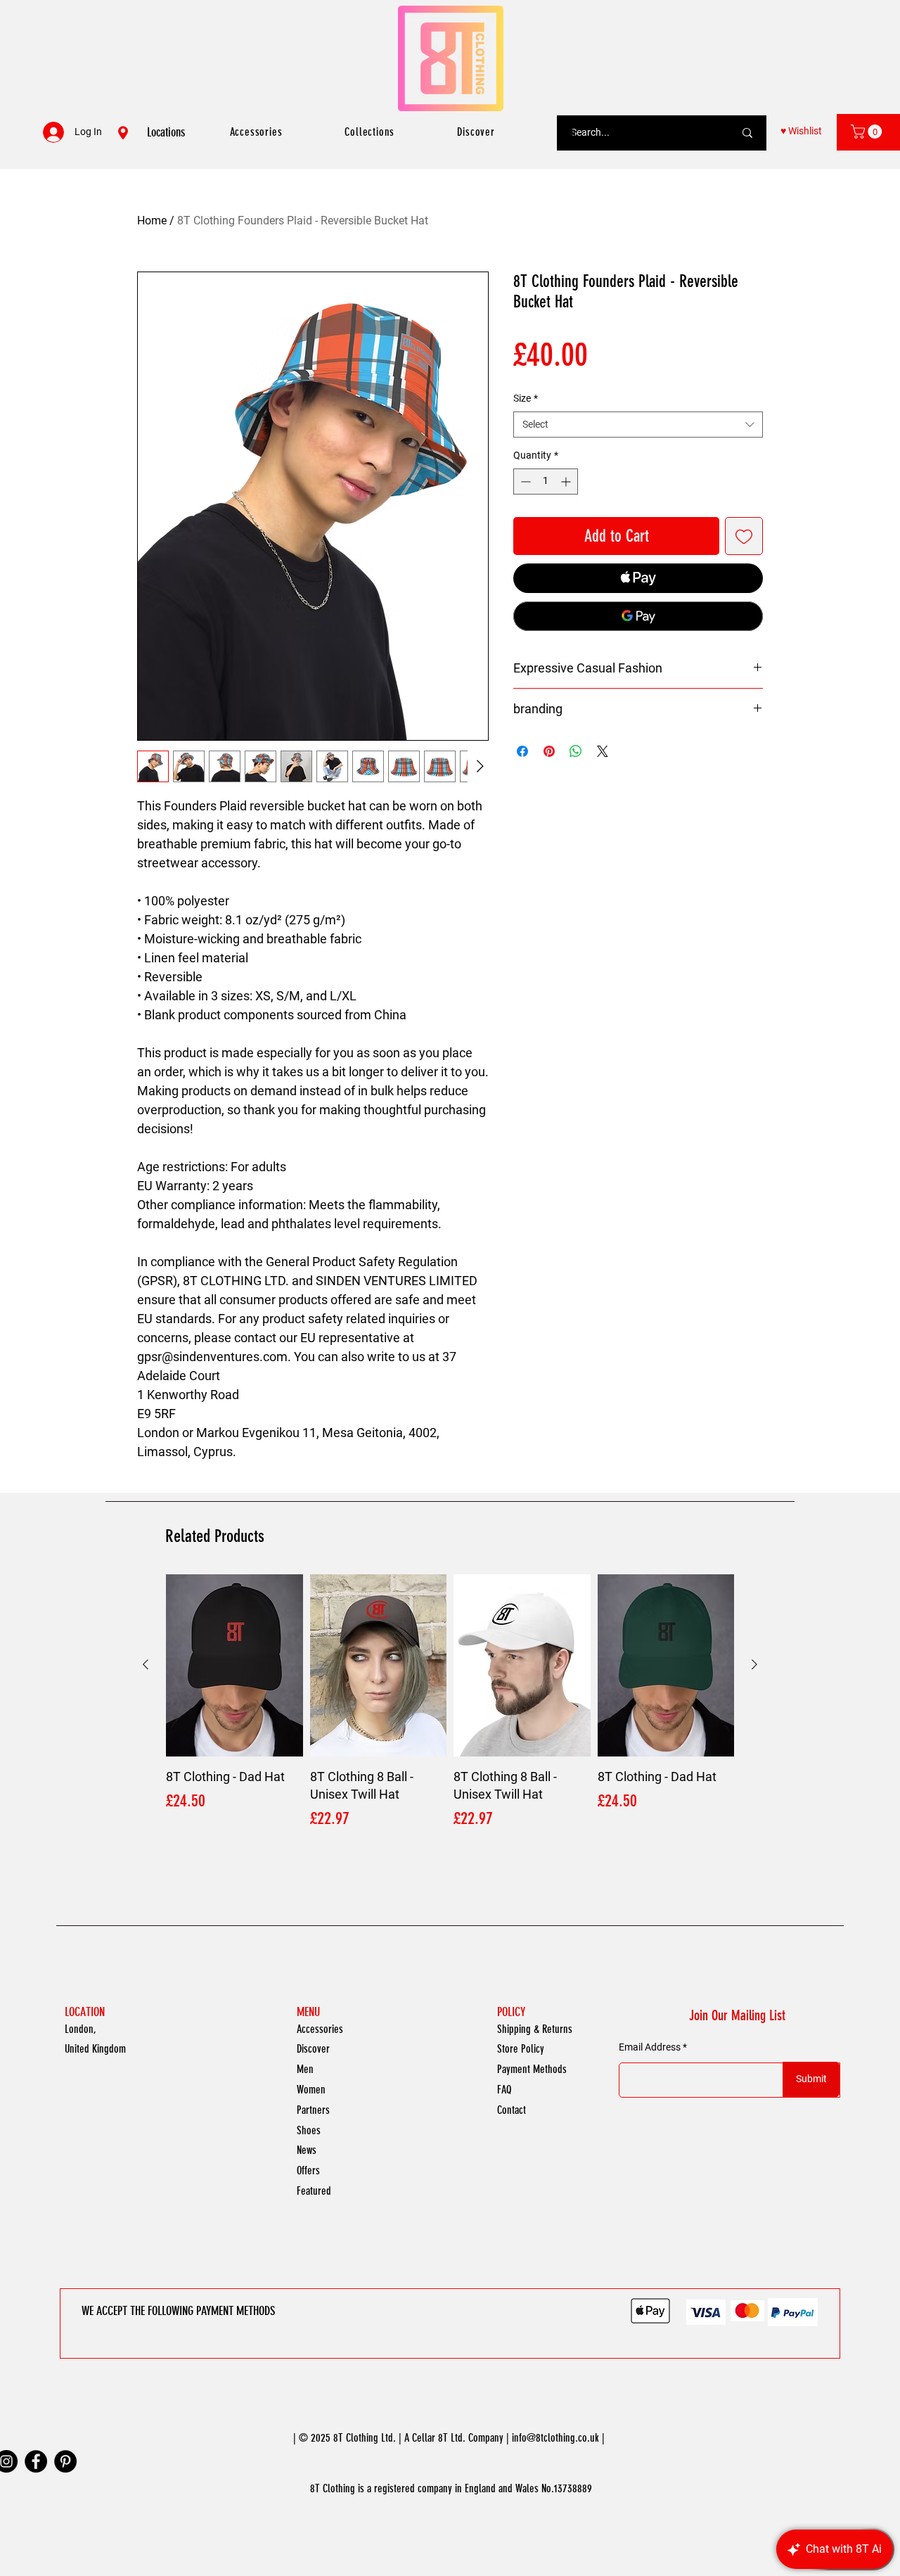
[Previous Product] (146, 1664)
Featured (314, 2191)
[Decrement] (524, 482)
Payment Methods (532, 2069)
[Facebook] (36, 2461)
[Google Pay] (638, 616)
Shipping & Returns (535, 2029)
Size (526, 398)
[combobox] (638, 425)
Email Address (650, 2047)
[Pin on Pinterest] (549, 751)
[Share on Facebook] (522, 751)
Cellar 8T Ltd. (439, 2438)
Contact (512, 2110)
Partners (313, 2110)
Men (305, 2069)
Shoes (309, 2130)
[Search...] (747, 133)
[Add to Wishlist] (744, 536)
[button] (868, 132)
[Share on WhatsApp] (576, 751)
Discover (313, 2049)
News (307, 2150)
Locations (166, 132)
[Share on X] (603, 751)
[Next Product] (754, 1664)
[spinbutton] (546, 482)
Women (311, 2090)
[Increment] (567, 482)
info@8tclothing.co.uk (555, 2438)
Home (152, 221)
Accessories (320, 2029)
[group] (450, 1712)
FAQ (504, 2090)
